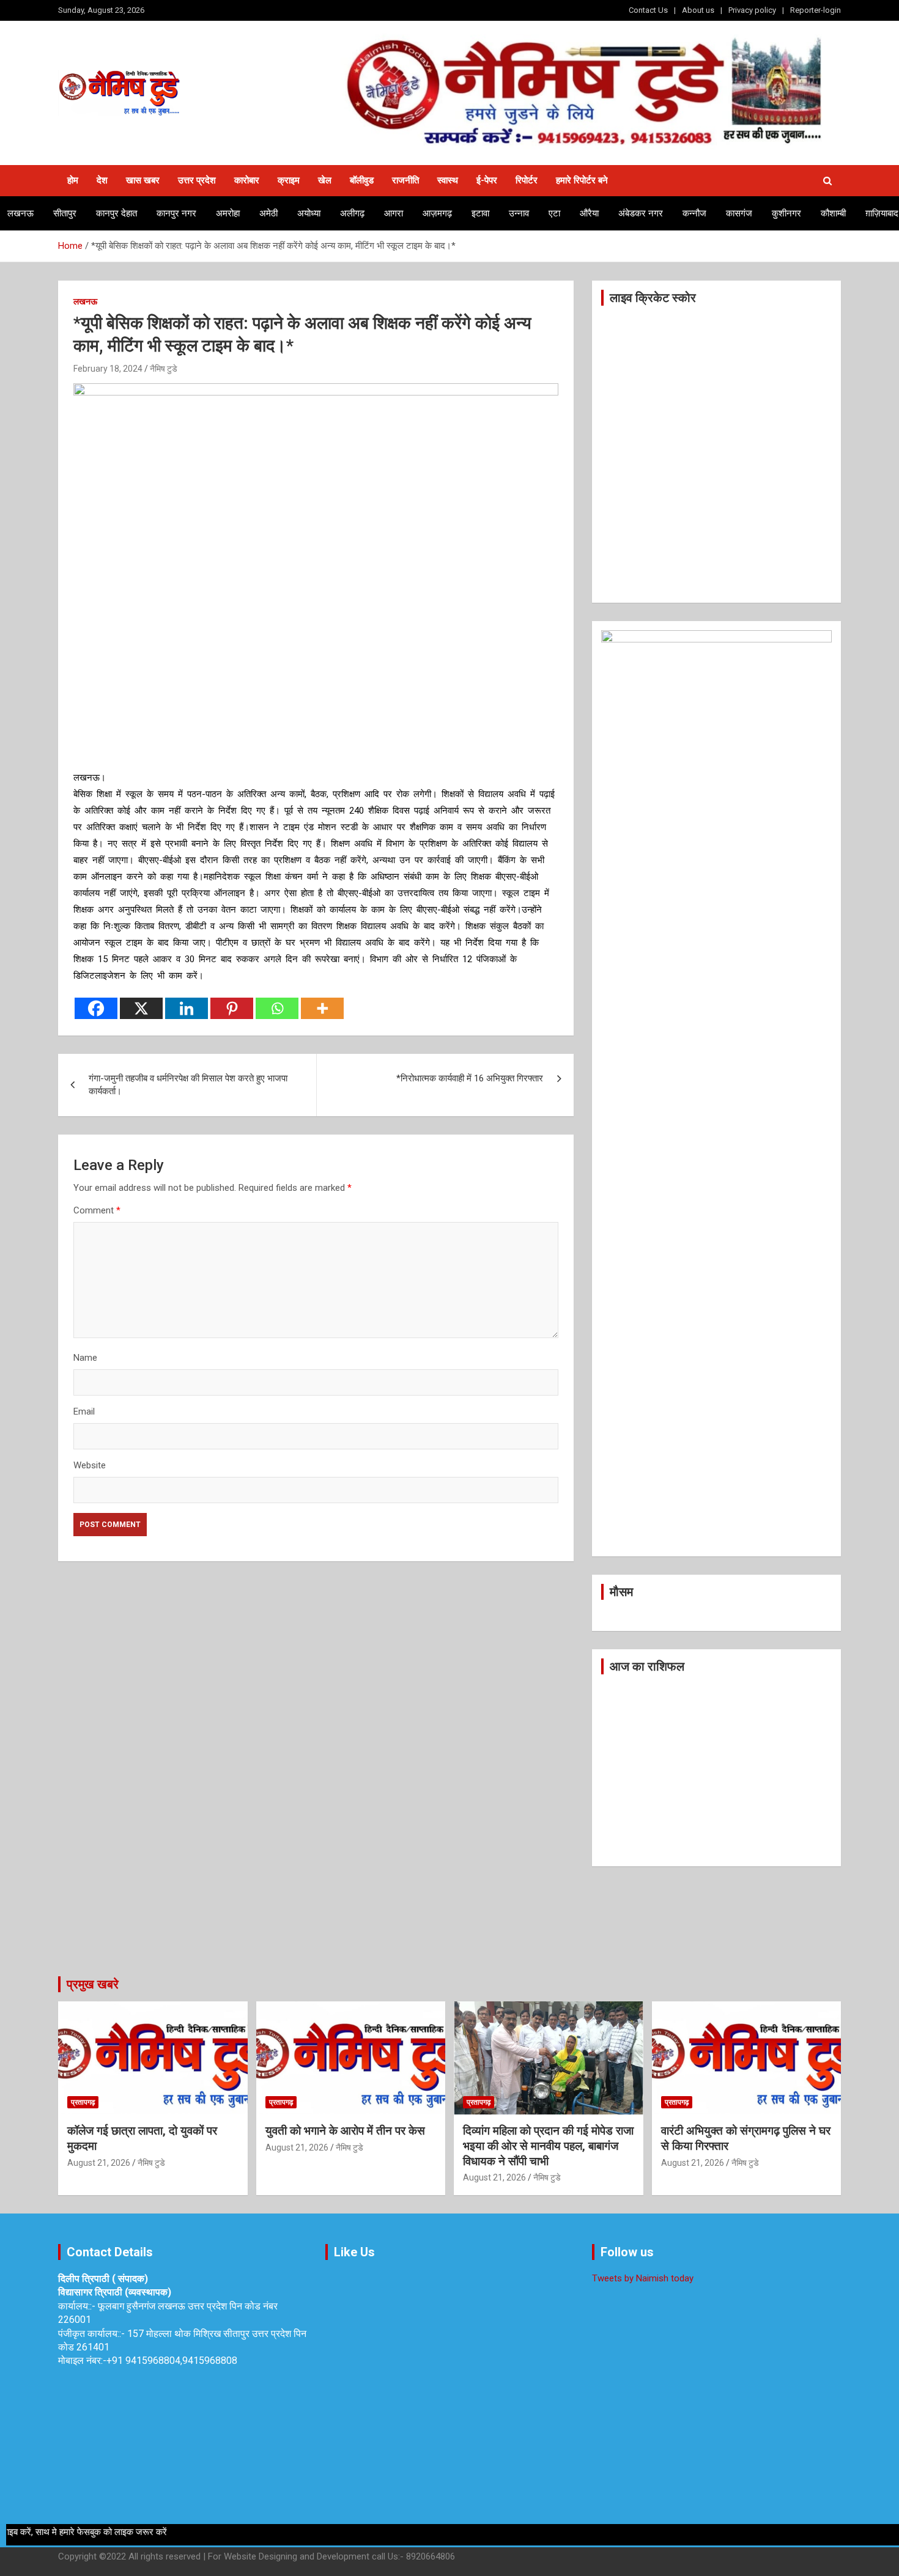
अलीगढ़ (352, 213)
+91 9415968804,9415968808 (172, 2361)
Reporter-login (816, 10)
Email (84, 1411)
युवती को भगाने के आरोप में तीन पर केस (345, 2131)
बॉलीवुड (362, 180)
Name (85, 1358)
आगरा (394, 213)
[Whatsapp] (277, 1008)
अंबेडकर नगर (641, 213)
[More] (322, 1008)
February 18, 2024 (108, 369)
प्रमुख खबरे (93, 1984)
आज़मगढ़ (437, 213)
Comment (97, 1210)
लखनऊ (20, 213)
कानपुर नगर (176, 213)
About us (698, 10)
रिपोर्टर (527, 180)
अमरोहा (228, 213)
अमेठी (268, 213)
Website (90, 1465)
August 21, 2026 (99, 2163)
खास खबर (143, 180)
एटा (554, 213)
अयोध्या (309, 213)
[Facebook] (96, 1008)
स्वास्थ (448, 180)
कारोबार (247, 180)
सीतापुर (65, 213)
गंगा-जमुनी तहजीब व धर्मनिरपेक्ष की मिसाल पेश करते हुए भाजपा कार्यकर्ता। (188, 1085)
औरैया (589, 213)
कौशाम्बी (833, 213)
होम (73, 180)
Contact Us (648, 10)
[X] (141, 1008)
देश (102, 180)
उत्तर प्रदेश (197, 180)
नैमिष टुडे (164, 369)
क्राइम (289, 180)
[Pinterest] (232, 1008)
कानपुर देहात (117, 213)
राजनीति (405, 180)
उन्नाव (519, 213)
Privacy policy (752, 10)
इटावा (480, 213)
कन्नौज (694, 213)
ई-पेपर (487, 180)
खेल (325, 180)
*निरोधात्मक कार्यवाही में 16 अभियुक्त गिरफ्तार (470, 1078)
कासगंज (739, 213)
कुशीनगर (786, 213)
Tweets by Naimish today (643, 2278)
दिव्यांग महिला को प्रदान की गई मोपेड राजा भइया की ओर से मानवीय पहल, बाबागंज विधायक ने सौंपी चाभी (548, 2146)
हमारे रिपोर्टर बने (582, 180)
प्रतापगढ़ (83, 2102)
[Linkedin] (187, 1008)
